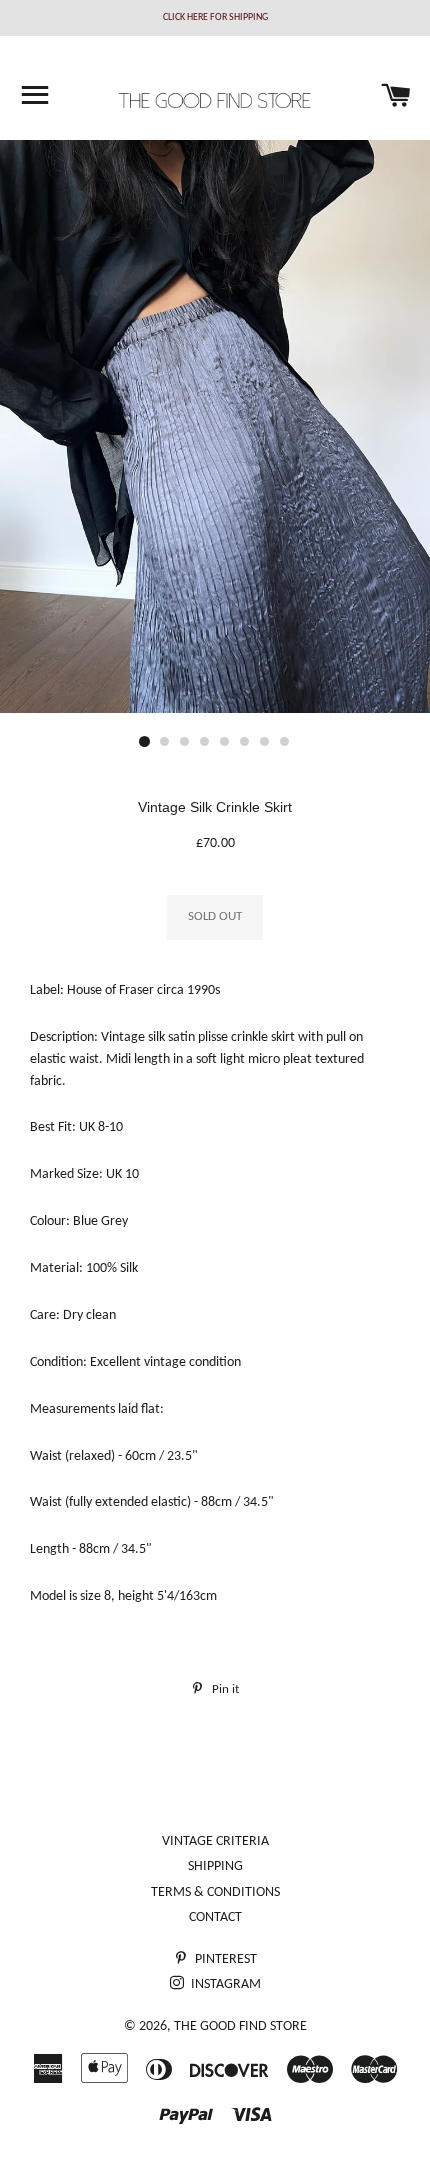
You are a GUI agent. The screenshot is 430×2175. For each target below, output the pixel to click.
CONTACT (215, 1917)
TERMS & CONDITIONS (215, 1892)
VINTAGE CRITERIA (215, 1841)
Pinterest (224, 1959)
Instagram (224, 1984)
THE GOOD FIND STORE (240, 2026)
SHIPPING (215, 1866)
